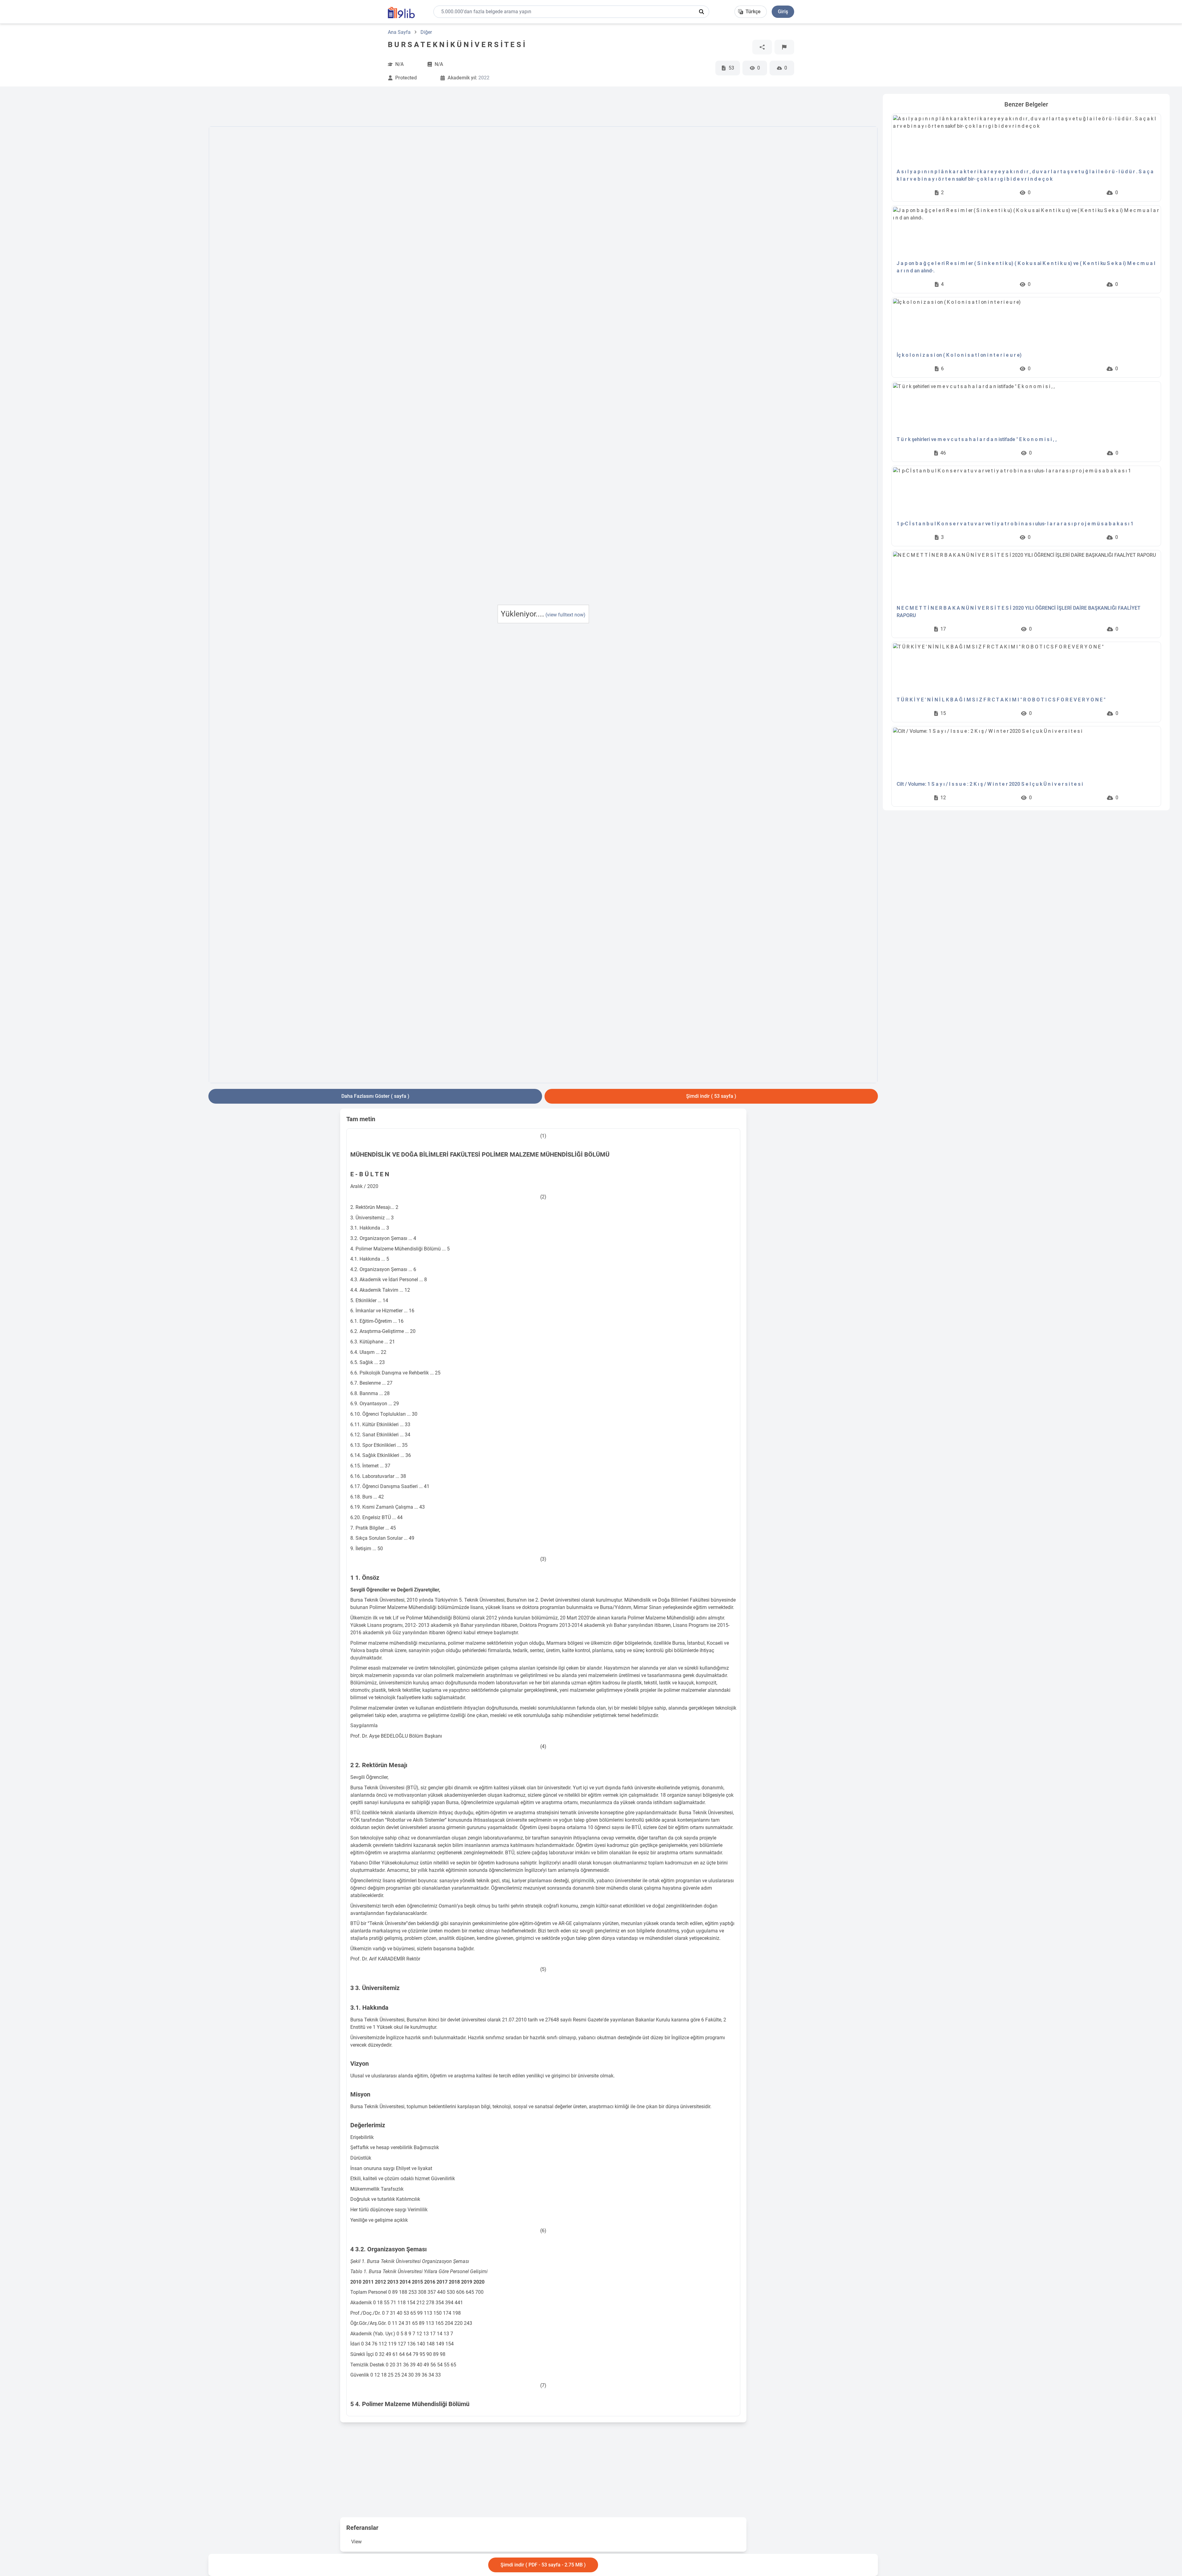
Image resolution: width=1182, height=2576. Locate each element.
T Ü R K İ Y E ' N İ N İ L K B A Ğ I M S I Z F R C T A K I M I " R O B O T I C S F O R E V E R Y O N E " (1001, 700)
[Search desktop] (702, 12)
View (356, 2542)
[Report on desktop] (784, 47)
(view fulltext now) (565, 615)
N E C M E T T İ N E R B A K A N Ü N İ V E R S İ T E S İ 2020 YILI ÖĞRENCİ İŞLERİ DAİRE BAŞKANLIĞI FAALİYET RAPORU (1019, 612)
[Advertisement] (108, 186)
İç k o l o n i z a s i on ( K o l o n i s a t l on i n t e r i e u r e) (959, 355)
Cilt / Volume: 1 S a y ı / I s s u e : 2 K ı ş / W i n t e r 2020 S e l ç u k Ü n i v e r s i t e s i (990, 784)
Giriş (783, 12)
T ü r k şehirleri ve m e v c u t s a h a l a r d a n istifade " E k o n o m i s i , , (977, 439)
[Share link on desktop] (762, 47)
